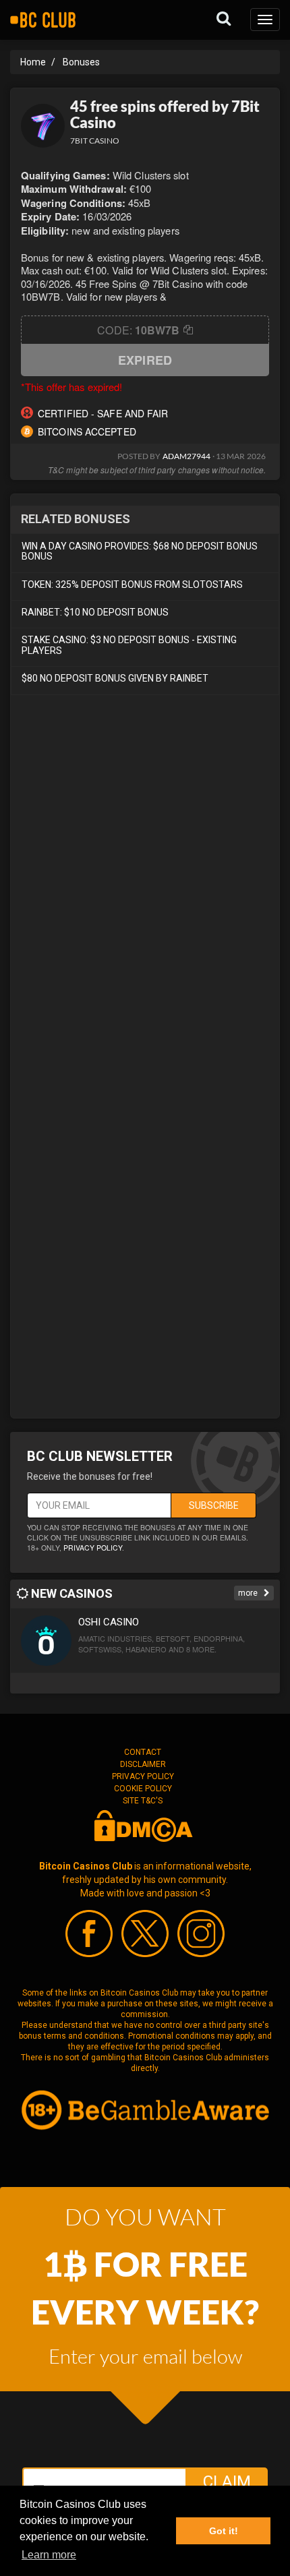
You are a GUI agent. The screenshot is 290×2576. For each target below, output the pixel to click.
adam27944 (187, 456)
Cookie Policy (143, 1789)
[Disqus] (145, 887)
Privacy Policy (143, 1776)
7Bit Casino (95, 141)
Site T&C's (143, 1801)
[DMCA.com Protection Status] (143, 1825)
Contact (143, 1752)
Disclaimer (143, 1764)
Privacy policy (93, 1548)
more (249, 1593)
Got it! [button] (224, 2531)
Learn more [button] (49, 2555)
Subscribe (214, 1505)
